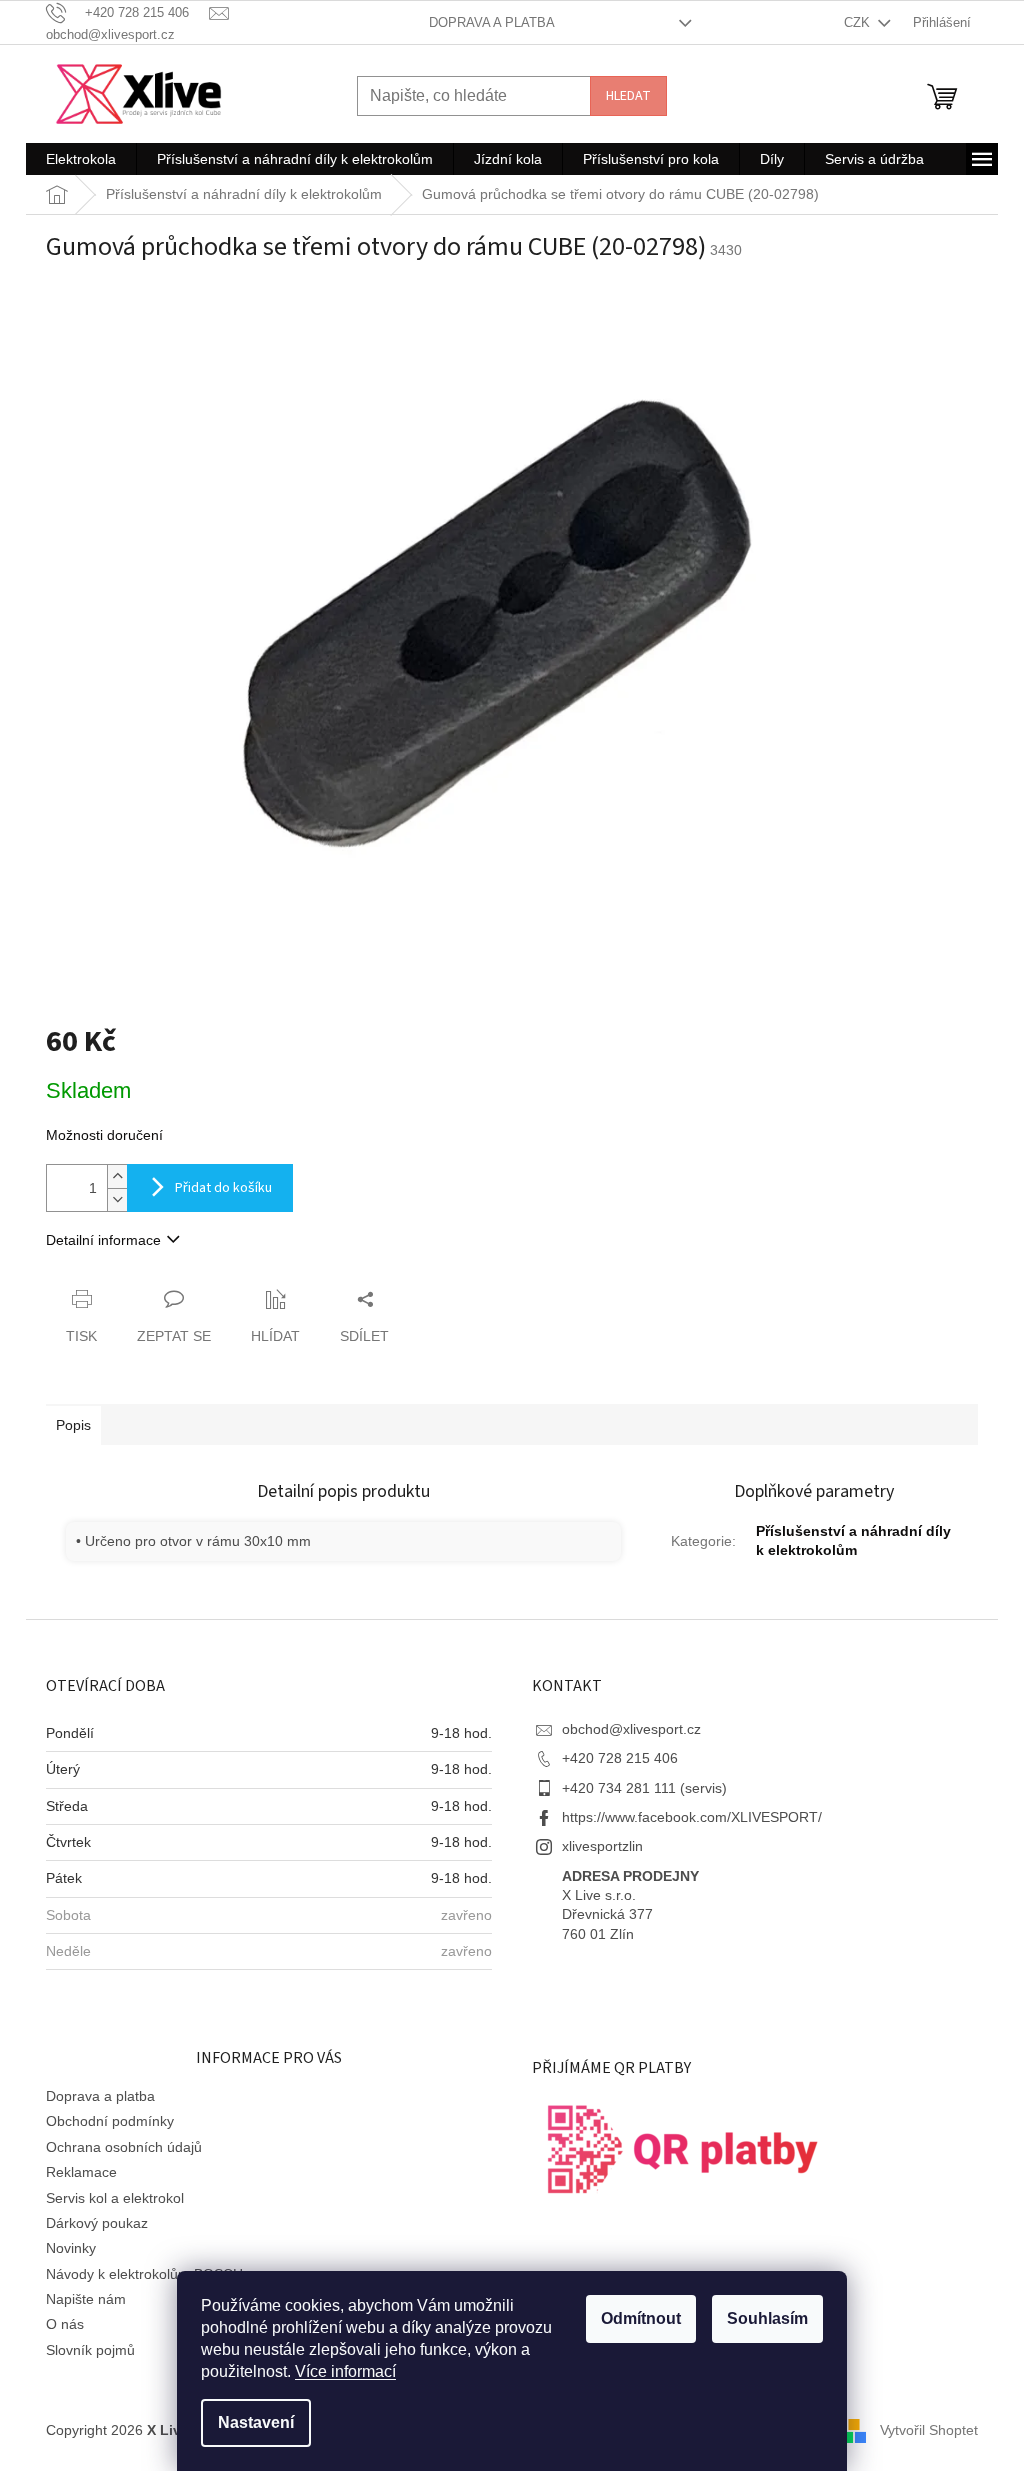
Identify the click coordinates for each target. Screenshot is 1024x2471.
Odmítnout (641, 2318)
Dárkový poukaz (97, 2223)
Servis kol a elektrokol (115, 2198)
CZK (859, 22)
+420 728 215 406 (620, 1758)
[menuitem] (81, 159)
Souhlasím (767, 2318)
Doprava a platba (492, 22)
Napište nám (86, 2299)
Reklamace (81, 2172)
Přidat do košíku (223, 1188)
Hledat (628, 96)
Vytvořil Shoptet (929, 2429)
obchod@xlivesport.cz (631, 1729)
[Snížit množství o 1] (117, 1199)
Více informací (345, 2371)
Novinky (71, 2248)
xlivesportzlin (602, 1846)
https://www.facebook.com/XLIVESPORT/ (692, 1817)
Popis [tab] (73, 1425)
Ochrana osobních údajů (124, 2147)
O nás (65, 2324)
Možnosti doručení (104, 1135)
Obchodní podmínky (110, 2121)
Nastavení (256, 2422)
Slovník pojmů (90, 2350)
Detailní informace (103, 1240)
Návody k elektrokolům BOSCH (144, 2274)
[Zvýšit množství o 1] (117, 1176)
